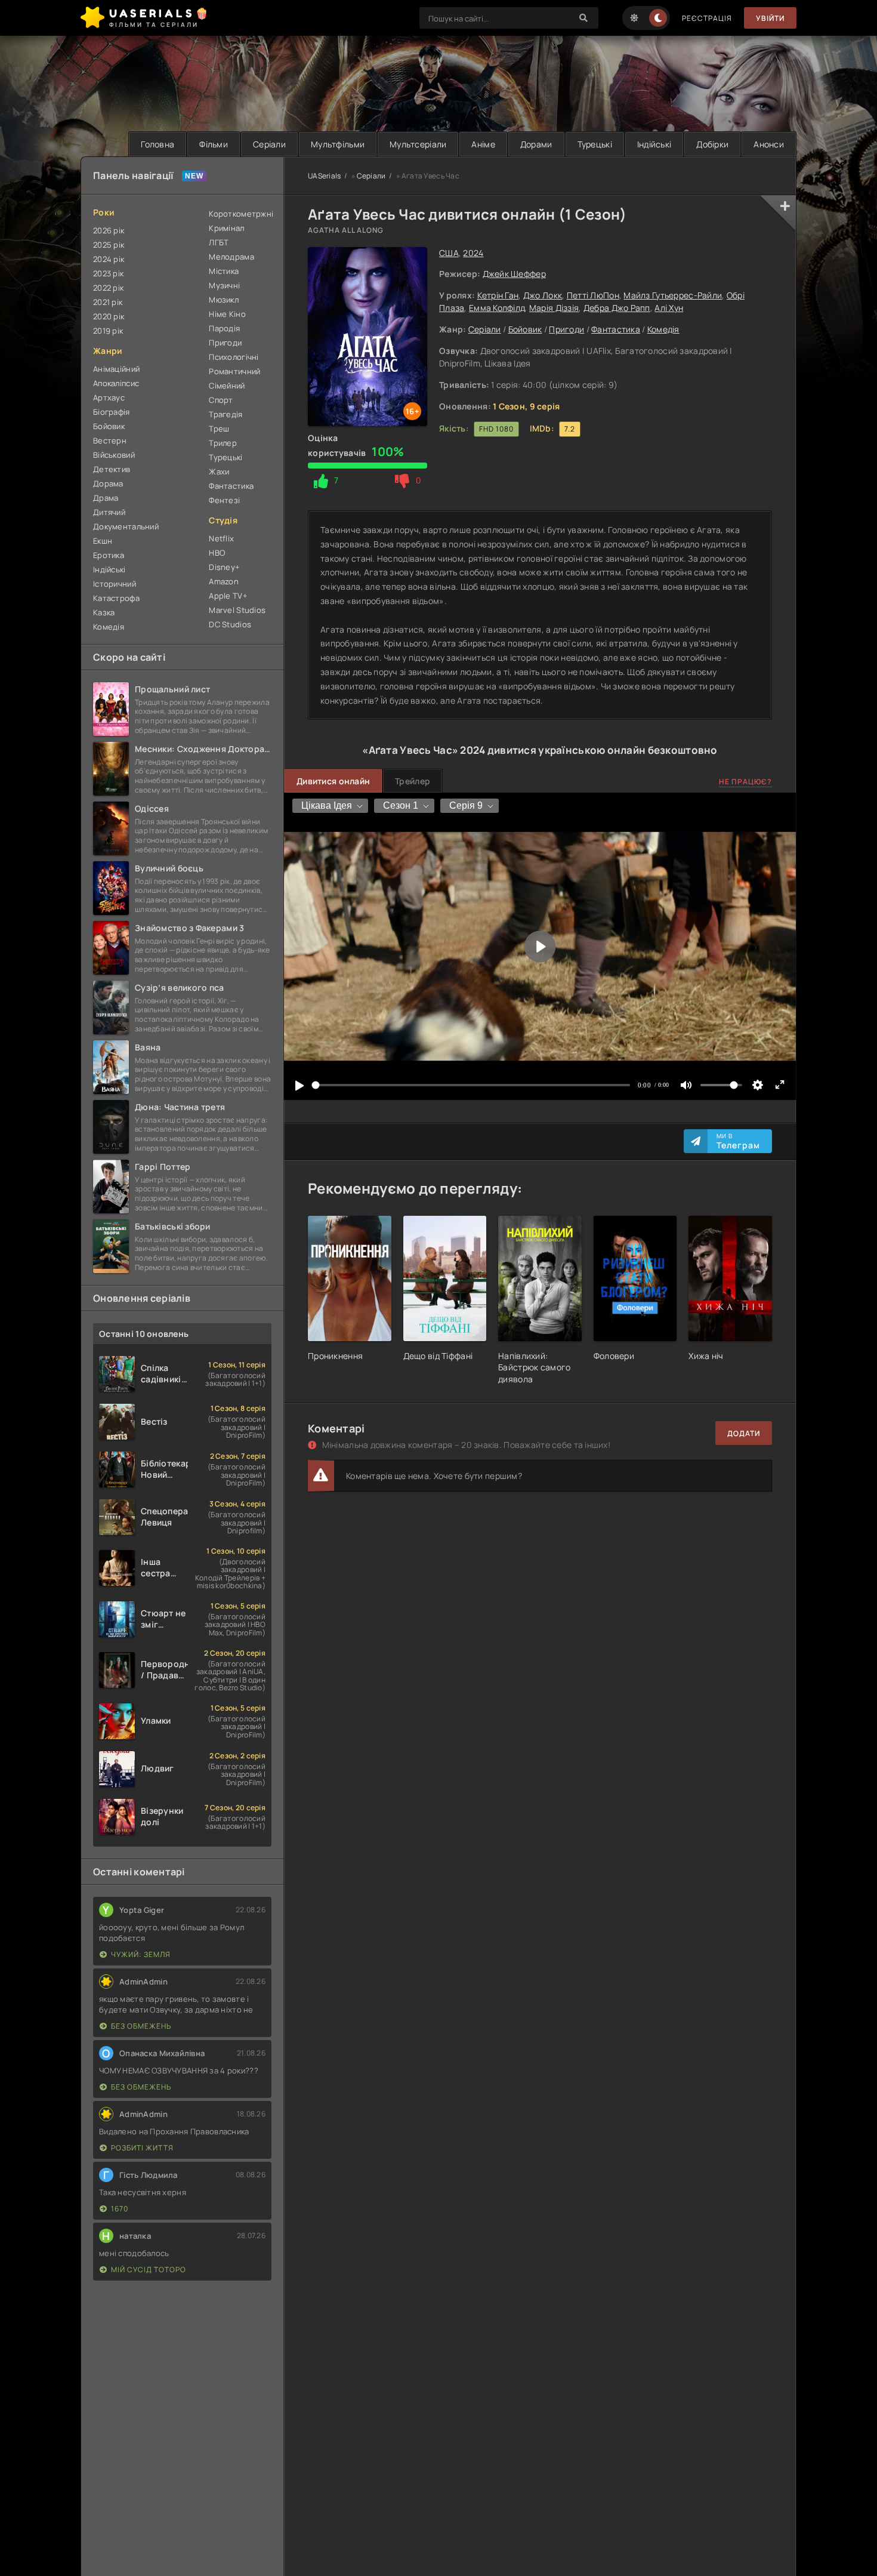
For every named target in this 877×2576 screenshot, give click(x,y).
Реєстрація (707, 18)
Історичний (115, 584)
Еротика (109, 555)
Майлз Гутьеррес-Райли (673, 295)
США (449, 253)
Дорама (108, 483)
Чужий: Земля (141, 1954)
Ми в (738, 1141)
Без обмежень (141, 2026)
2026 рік (109, 230)
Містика (224, 271)
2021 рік (108, 302)
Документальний (126, 526)
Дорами (536, 144)
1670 (120, 2209)
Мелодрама (231, 257)
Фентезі (224, 500)
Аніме (483, 144)
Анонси (769, 144)
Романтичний (234, 371)
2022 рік (108, 288)
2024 (473, 253)
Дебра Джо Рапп (617, 308)
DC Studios (230, 624)
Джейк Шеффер (514, 274)
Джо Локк (543, 295)
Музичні (224, 285)
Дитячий (109, 512)
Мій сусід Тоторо (149, 2270)
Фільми (214, 144)
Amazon (224, 581)
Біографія (112, 412)
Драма (106, 498)
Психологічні (234, 357)
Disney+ (224, 567)
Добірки (712, 144)
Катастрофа (116, 598)
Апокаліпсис (116, 383)
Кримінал (226, 228)
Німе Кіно (227, 314)
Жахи (219, 472)
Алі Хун (669, 308)
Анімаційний (116, 369)
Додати (744, 1433)
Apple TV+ (228, 596)
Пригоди (566, 329)
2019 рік (108, 331)
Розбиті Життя (142, 2148)
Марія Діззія (554, 308)
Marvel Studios (237, 610)
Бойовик (525, 329)
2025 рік (109, 245)
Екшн (103, 541)
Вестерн (110, 440)
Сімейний (227, 386)
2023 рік (108, 273)
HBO (217, 553)
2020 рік (109, 316)
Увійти (770, 18)
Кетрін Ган (498, 295)
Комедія (663, 329)
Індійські (654, 144)
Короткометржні (240, 214)
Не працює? (745, 782)
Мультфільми (338, 144)
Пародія (224, 328)
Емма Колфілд (497, 308)
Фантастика (616, 329)
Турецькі (595, 144)
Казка (104, 612)
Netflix (221, 538)
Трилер (223, 443)
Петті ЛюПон (593, 295)
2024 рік (109, 259)
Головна (158, 144)
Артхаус (109, 398)
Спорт (221, 400)
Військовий (114, 455)
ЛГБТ (219, 242)
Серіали (269, 144)
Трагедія (226, 414)
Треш (219, 429)
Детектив (112, 469)
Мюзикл (224, 300)
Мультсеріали (418, 144)
